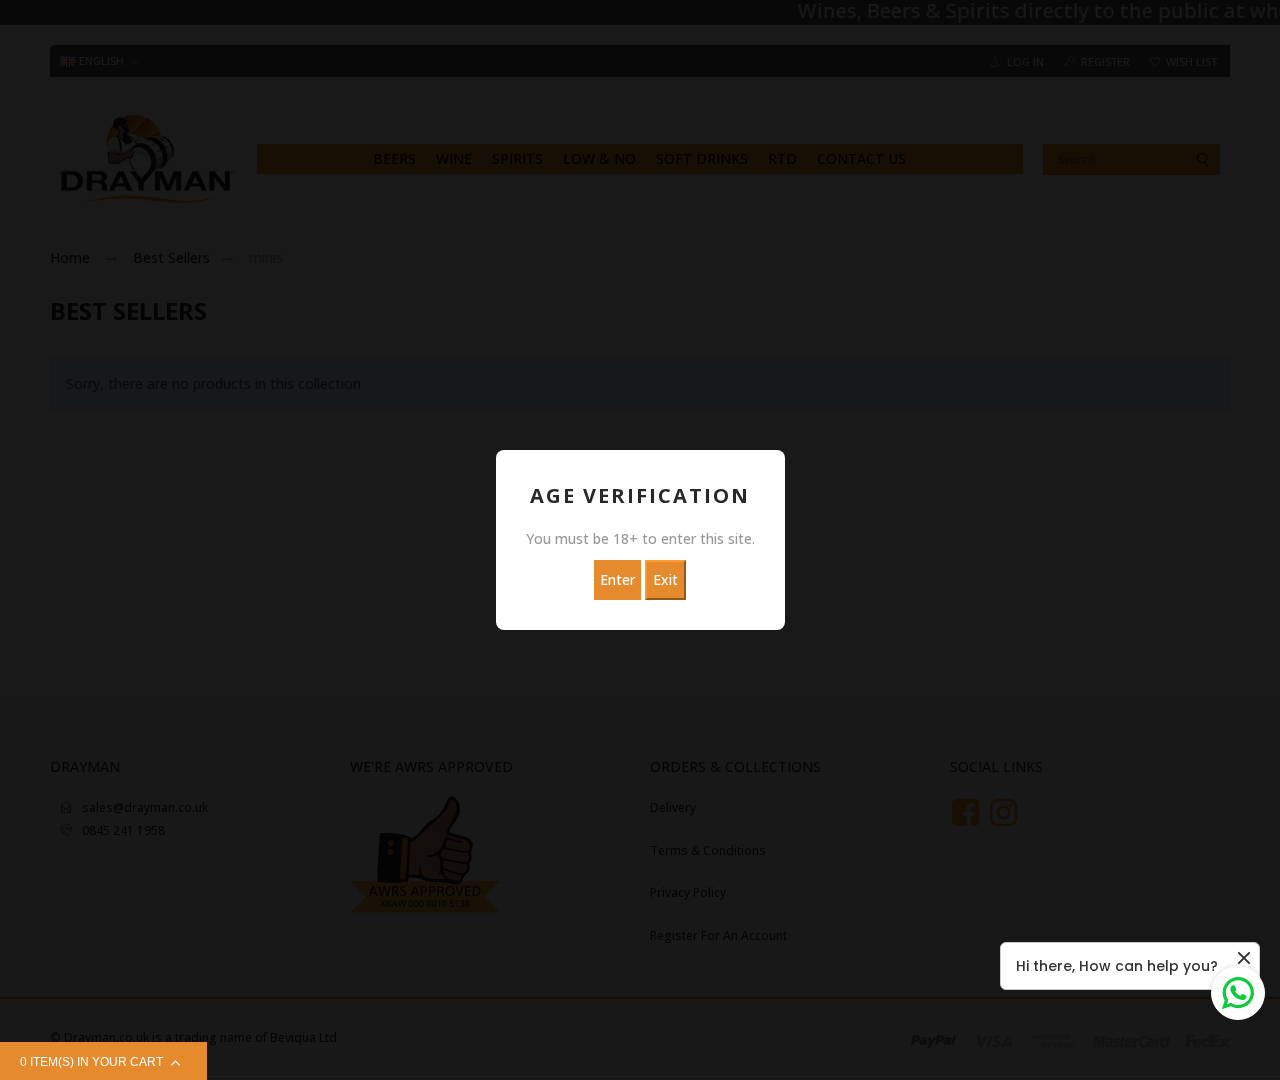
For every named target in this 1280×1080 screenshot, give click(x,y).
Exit (665, 579)
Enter (617, 579)
